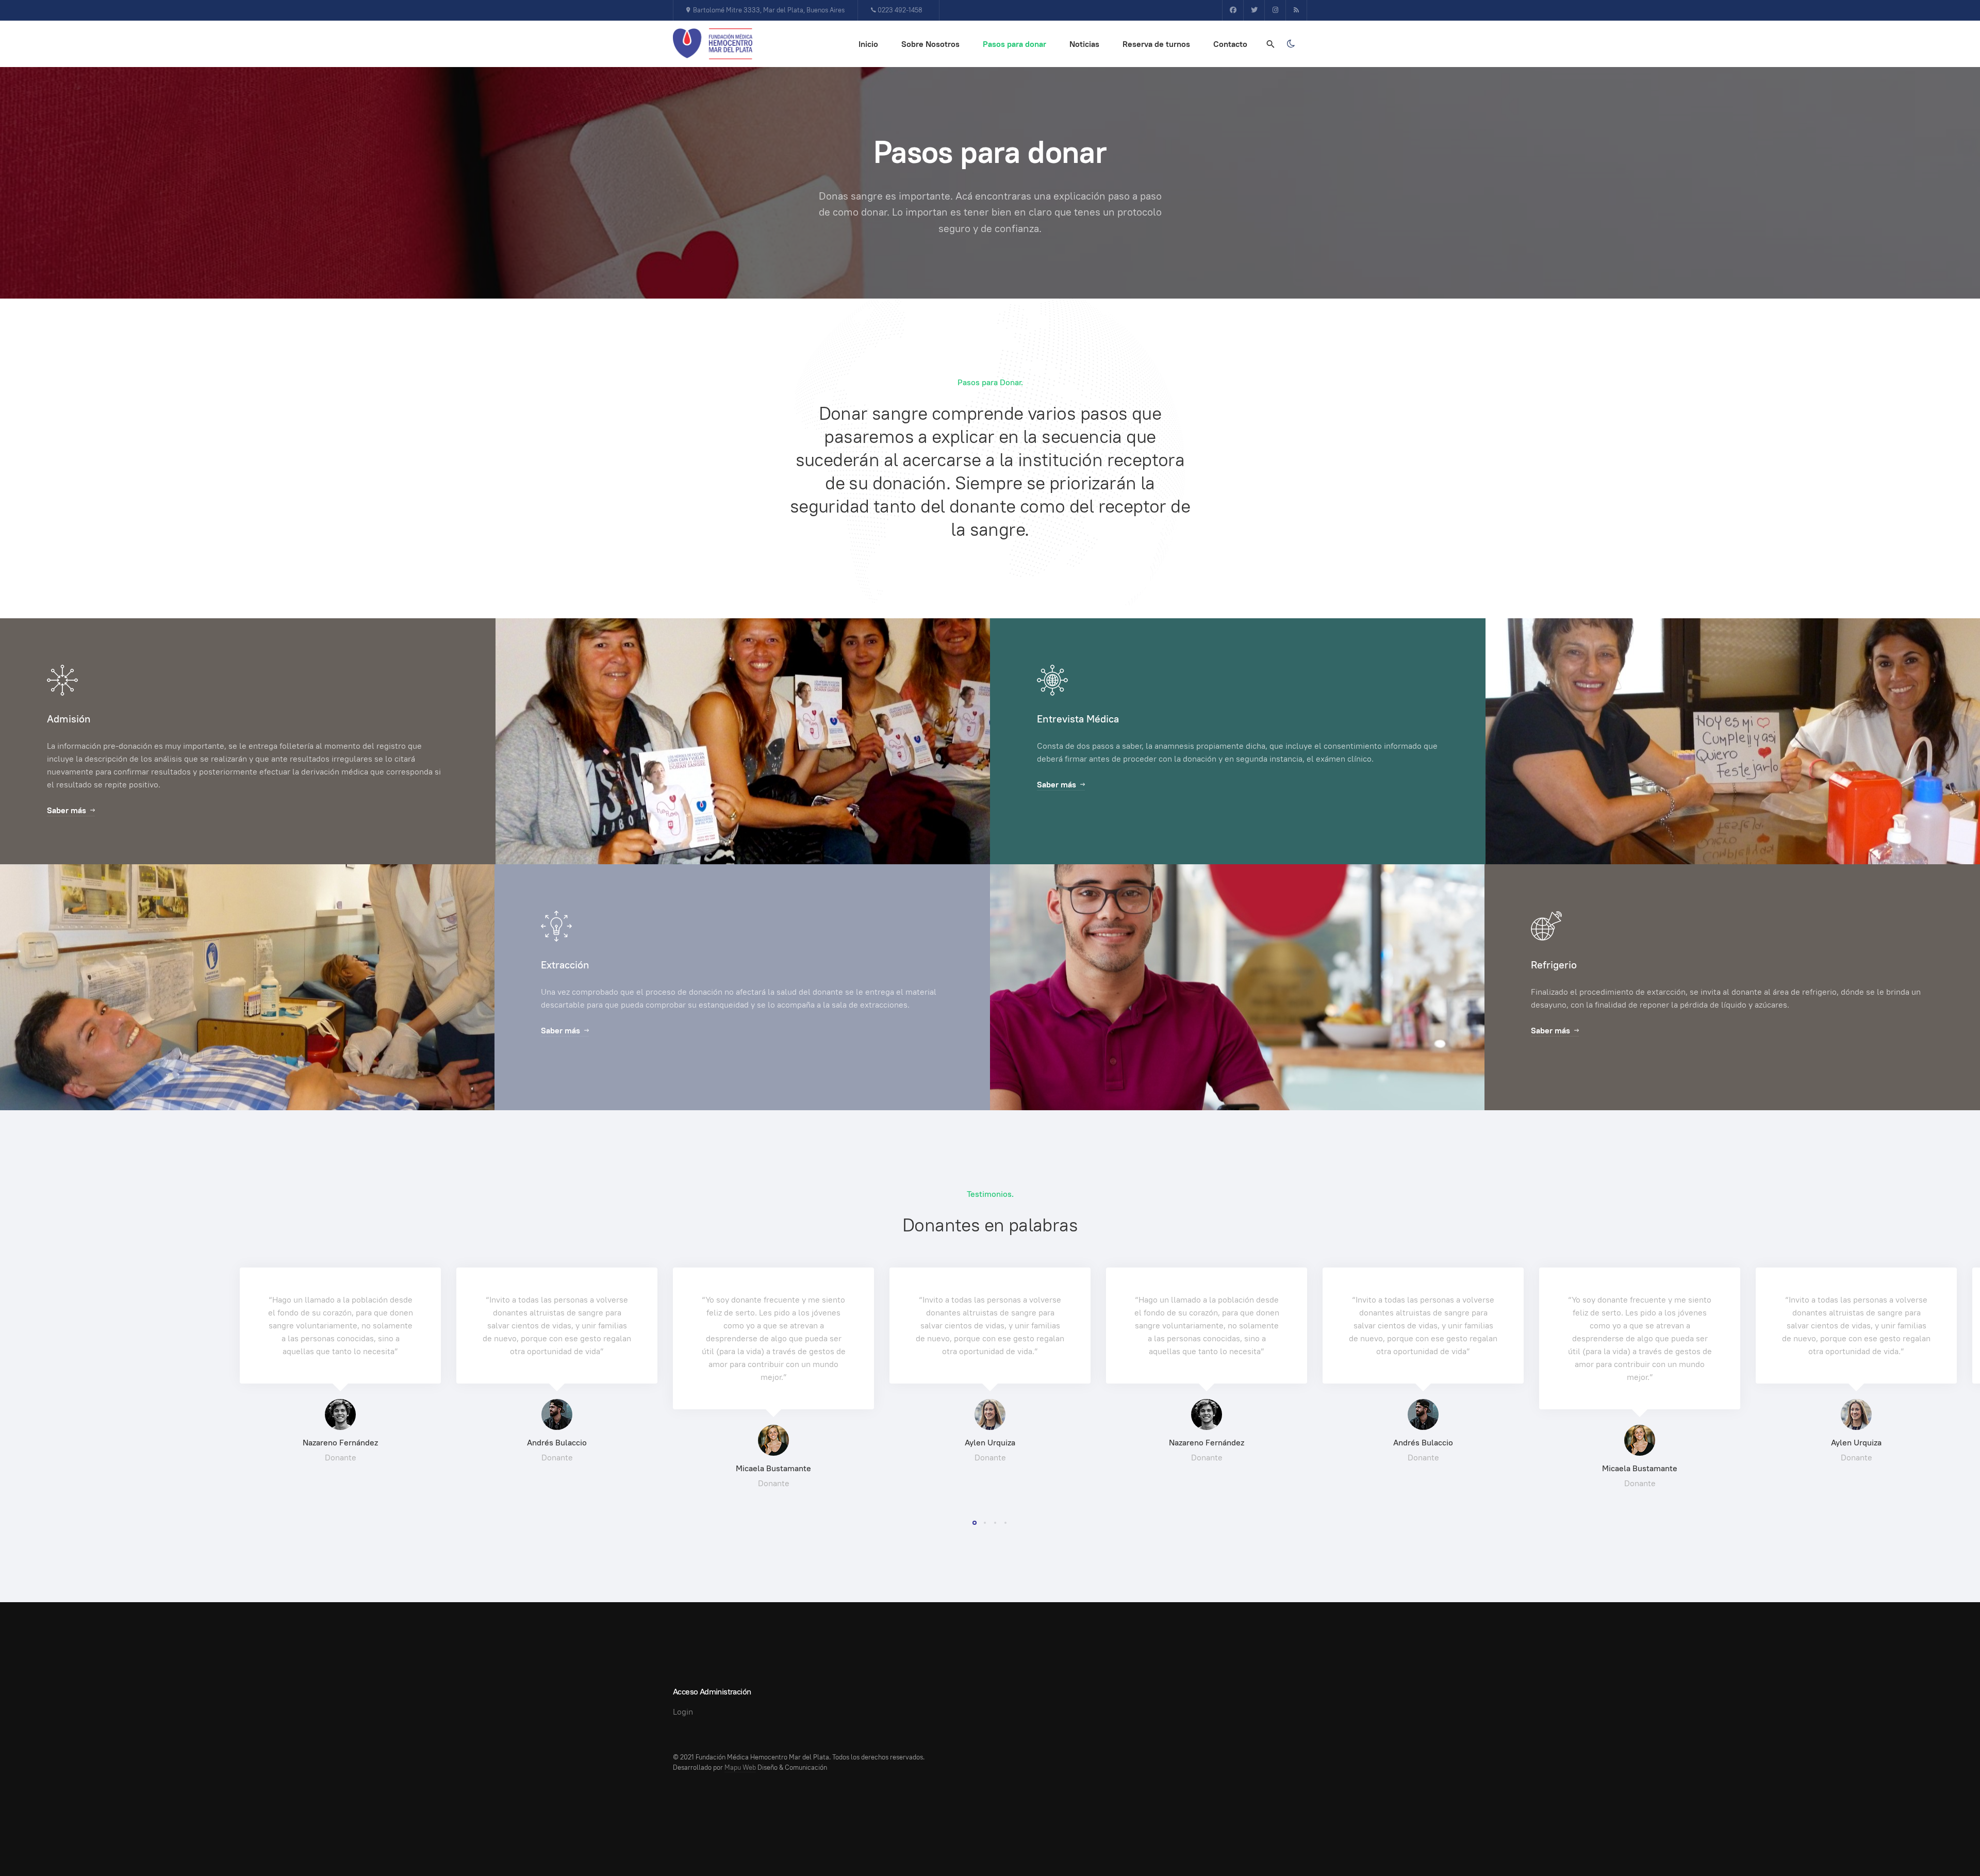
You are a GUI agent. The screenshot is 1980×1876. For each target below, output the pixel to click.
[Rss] (1296, 10)
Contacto (1230, 44)
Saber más (67, 810)
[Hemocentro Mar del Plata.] (713, 44)
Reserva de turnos (1156, 44)
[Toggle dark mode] (1291, 44)
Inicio (868, 44)
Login (683, 1712)
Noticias (1084, 44)
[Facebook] (1233, 10)
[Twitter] (1254, 10)
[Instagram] (1275, 10)
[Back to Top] (1949, 1845)
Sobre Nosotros (930, 44)
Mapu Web (740, 1767)
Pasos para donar (1014, 44)
